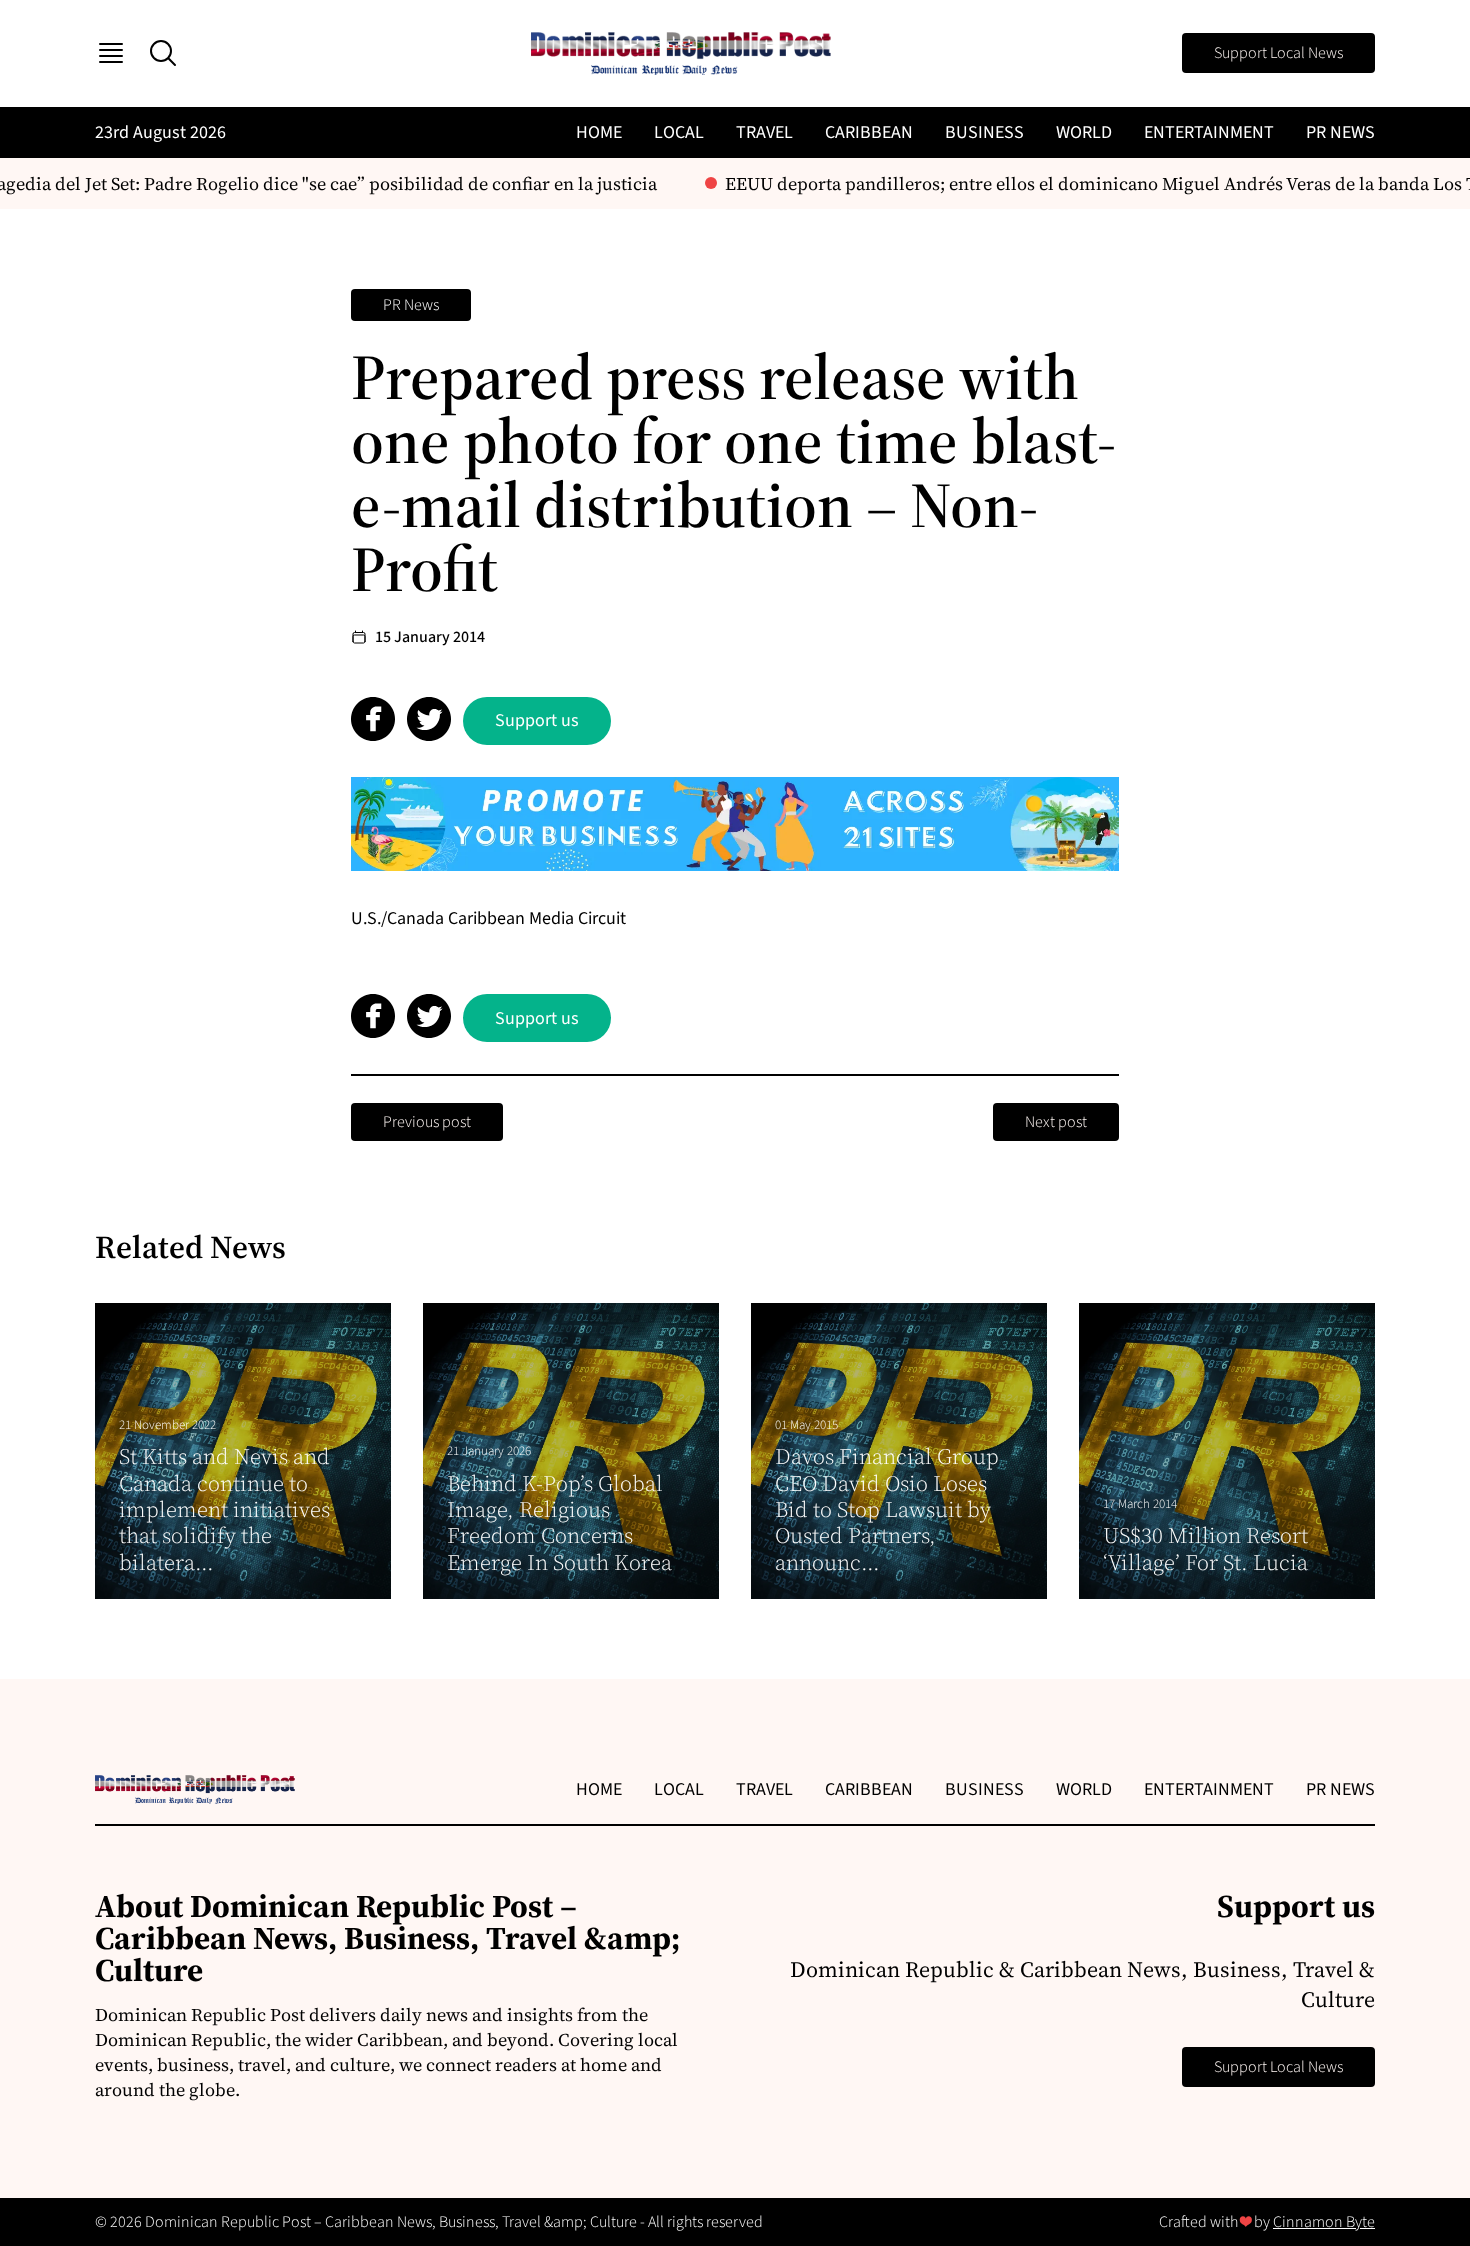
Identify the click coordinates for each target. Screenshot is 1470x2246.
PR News (1340, 132)
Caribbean (869, 132)
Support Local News (1278, 53)
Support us (537, 720)
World (1084, 132)
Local (679, 132)
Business (984, 132)
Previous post (427, 1122)
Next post (1056, 1122)
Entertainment (1209, 132)
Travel (764, 132)
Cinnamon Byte (1324, 2222)
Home (599, 132)
